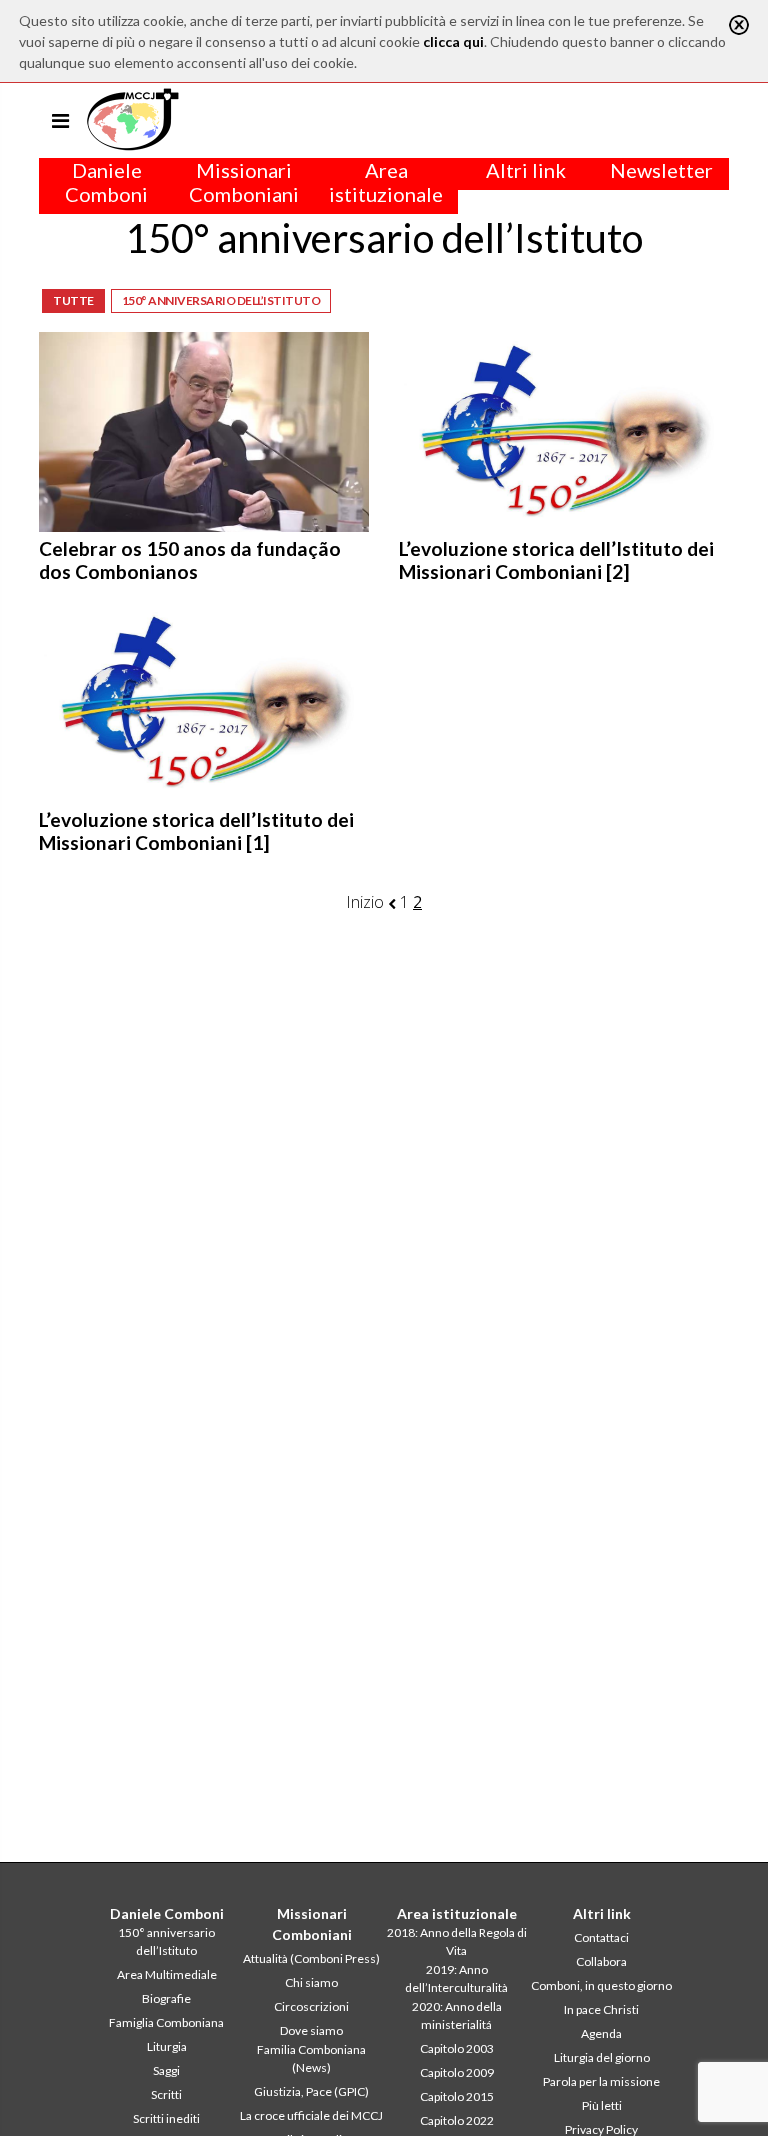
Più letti (602, 2105)
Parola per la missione (601, 2081)
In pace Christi (601, 2009)
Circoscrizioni (311, 2006)
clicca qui (453, 41)
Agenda (601, 2033)
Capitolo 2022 (457, 2120)
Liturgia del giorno (602, 2057)
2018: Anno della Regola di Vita (457, 1941)
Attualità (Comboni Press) (311, 1958)
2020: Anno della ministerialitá (457, 2015)
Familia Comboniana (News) (311, 2058)
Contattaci (601, 1937)
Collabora (601, 1961)
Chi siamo (311, 1982)
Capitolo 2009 (457, 2072)
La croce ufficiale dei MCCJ (311, 2115)
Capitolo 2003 (457, 2048)
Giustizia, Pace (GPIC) (311, 2091)
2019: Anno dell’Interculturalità (456, 1978)
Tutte (73, 300)
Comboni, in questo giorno (601, 1985)
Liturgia (167, 2046)
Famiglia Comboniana (166, 2022)
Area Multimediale (167, 1974)
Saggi (166, 2070)
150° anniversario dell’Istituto (221, 300)
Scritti (166, 2094)
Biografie (166, 1998)
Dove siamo (311, 2030)
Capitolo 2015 (457, 2096)
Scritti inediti (166, 2118)
